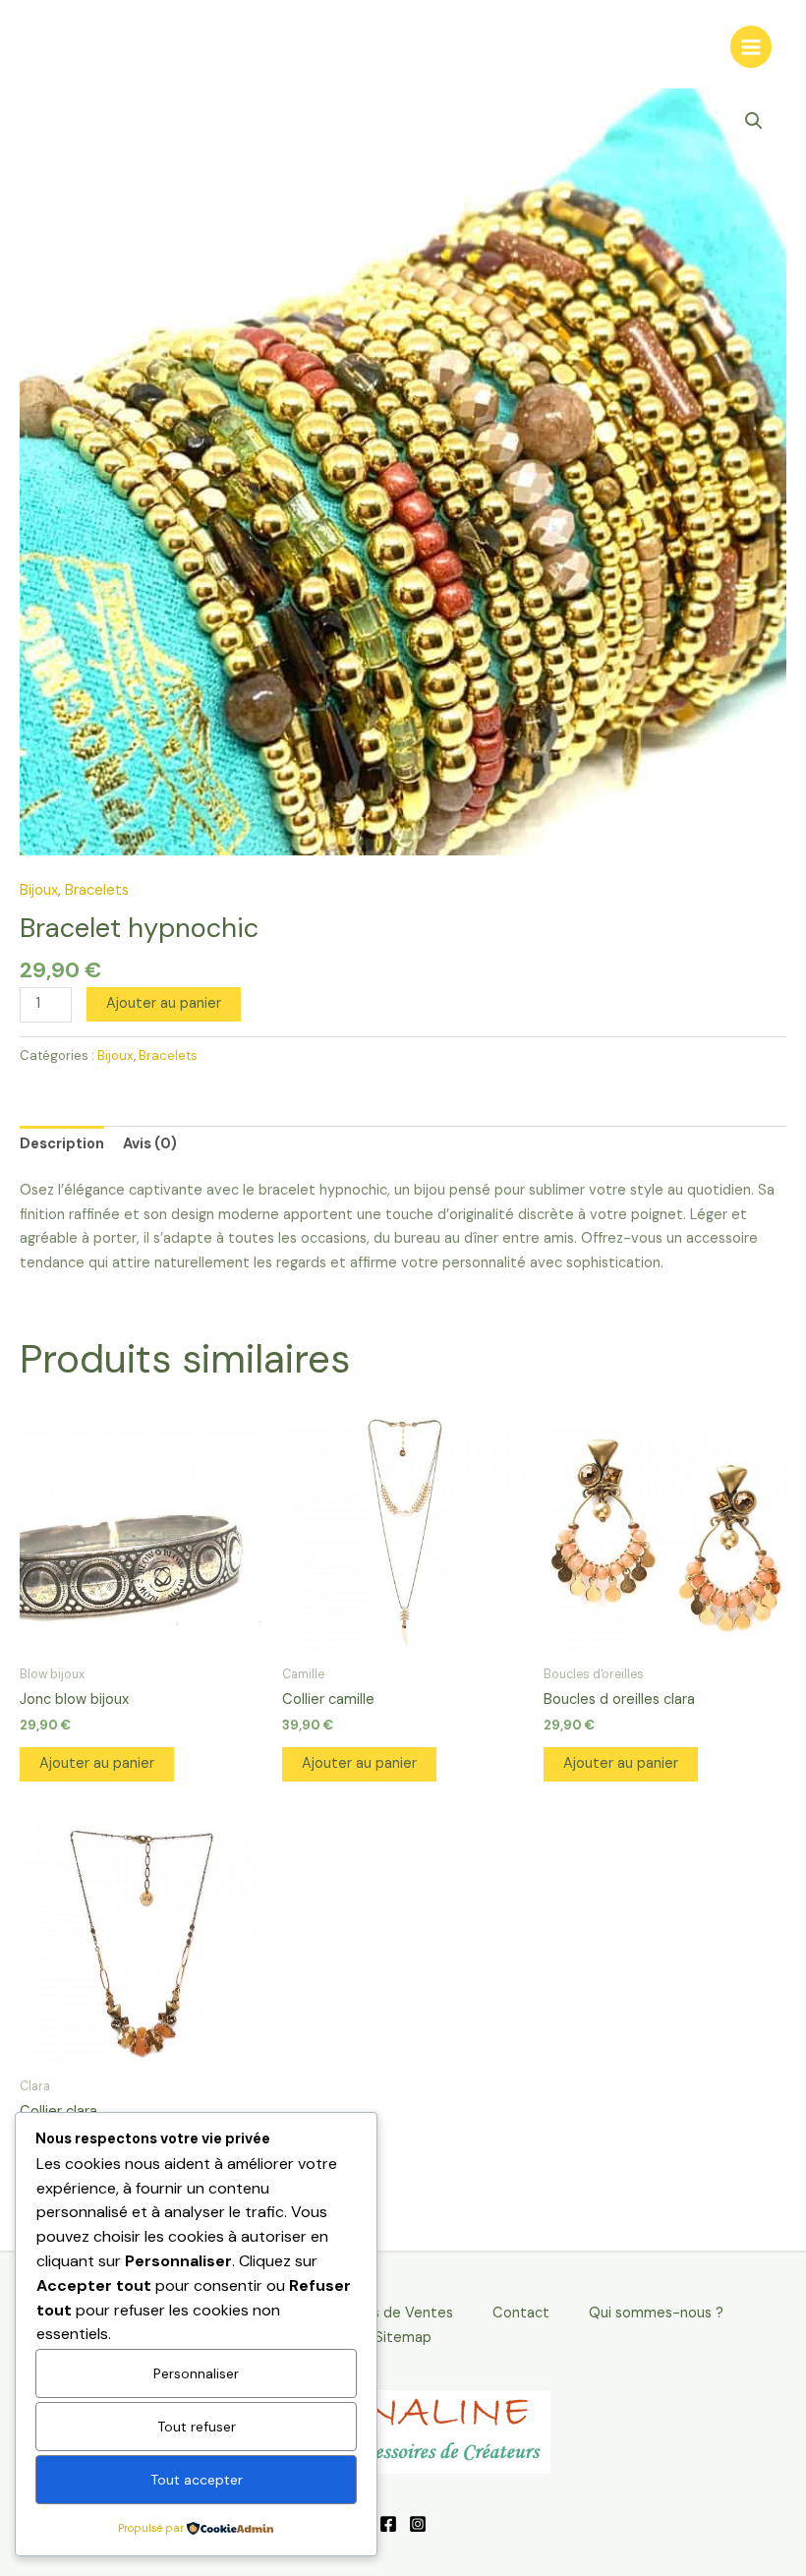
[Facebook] (388, 2524)
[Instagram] (418, 2524)
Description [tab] (62, 1144)
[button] (754, 121)
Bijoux (39, 890)
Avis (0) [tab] (150, 1144)
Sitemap (403, 2338)
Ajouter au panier (164, 1003)
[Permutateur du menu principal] (751, 46)
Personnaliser (196, 2373)
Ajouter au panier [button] (97, 1763)
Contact (521, 2313)
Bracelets (97, 890)
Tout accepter (197, 2480)
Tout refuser (197, 2427)
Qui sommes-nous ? (656, 2313)
